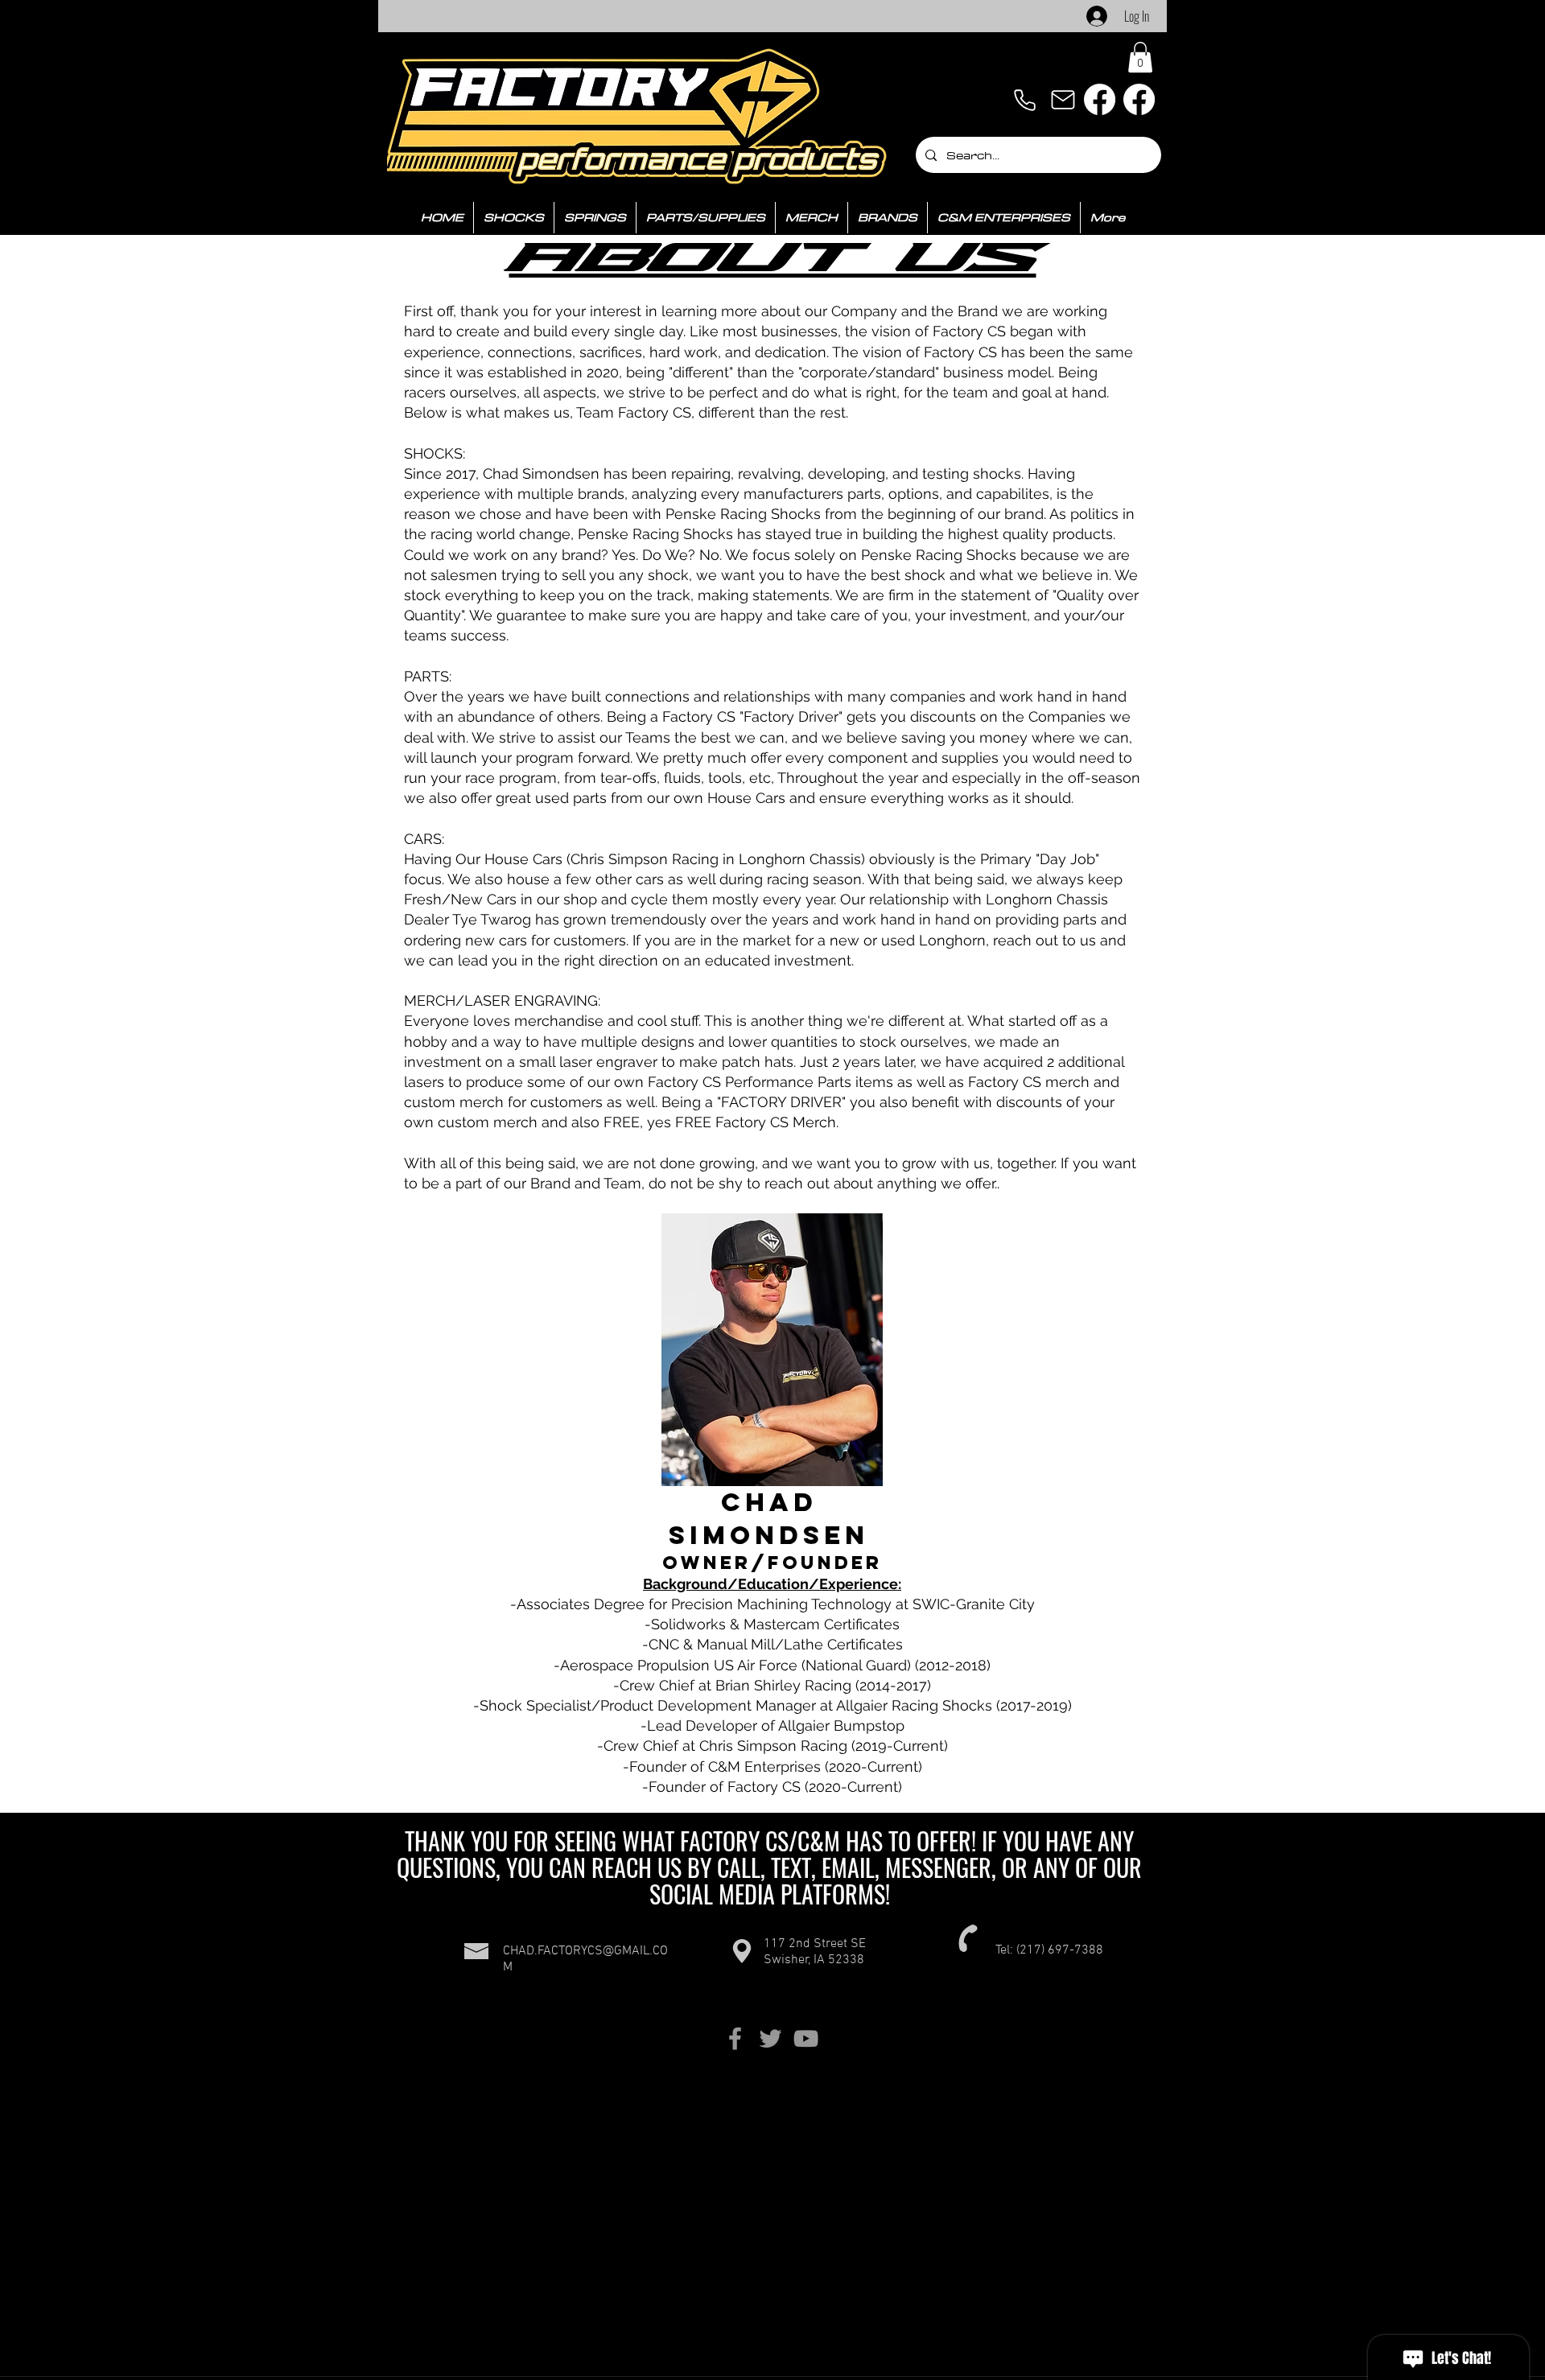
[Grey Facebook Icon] (735, 2038)
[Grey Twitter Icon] (770, 2038)
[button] (1140, 57)
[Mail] (1063, 100)
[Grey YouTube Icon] (806, 2038)
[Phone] (1024, 100)
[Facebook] (1100, 99)
